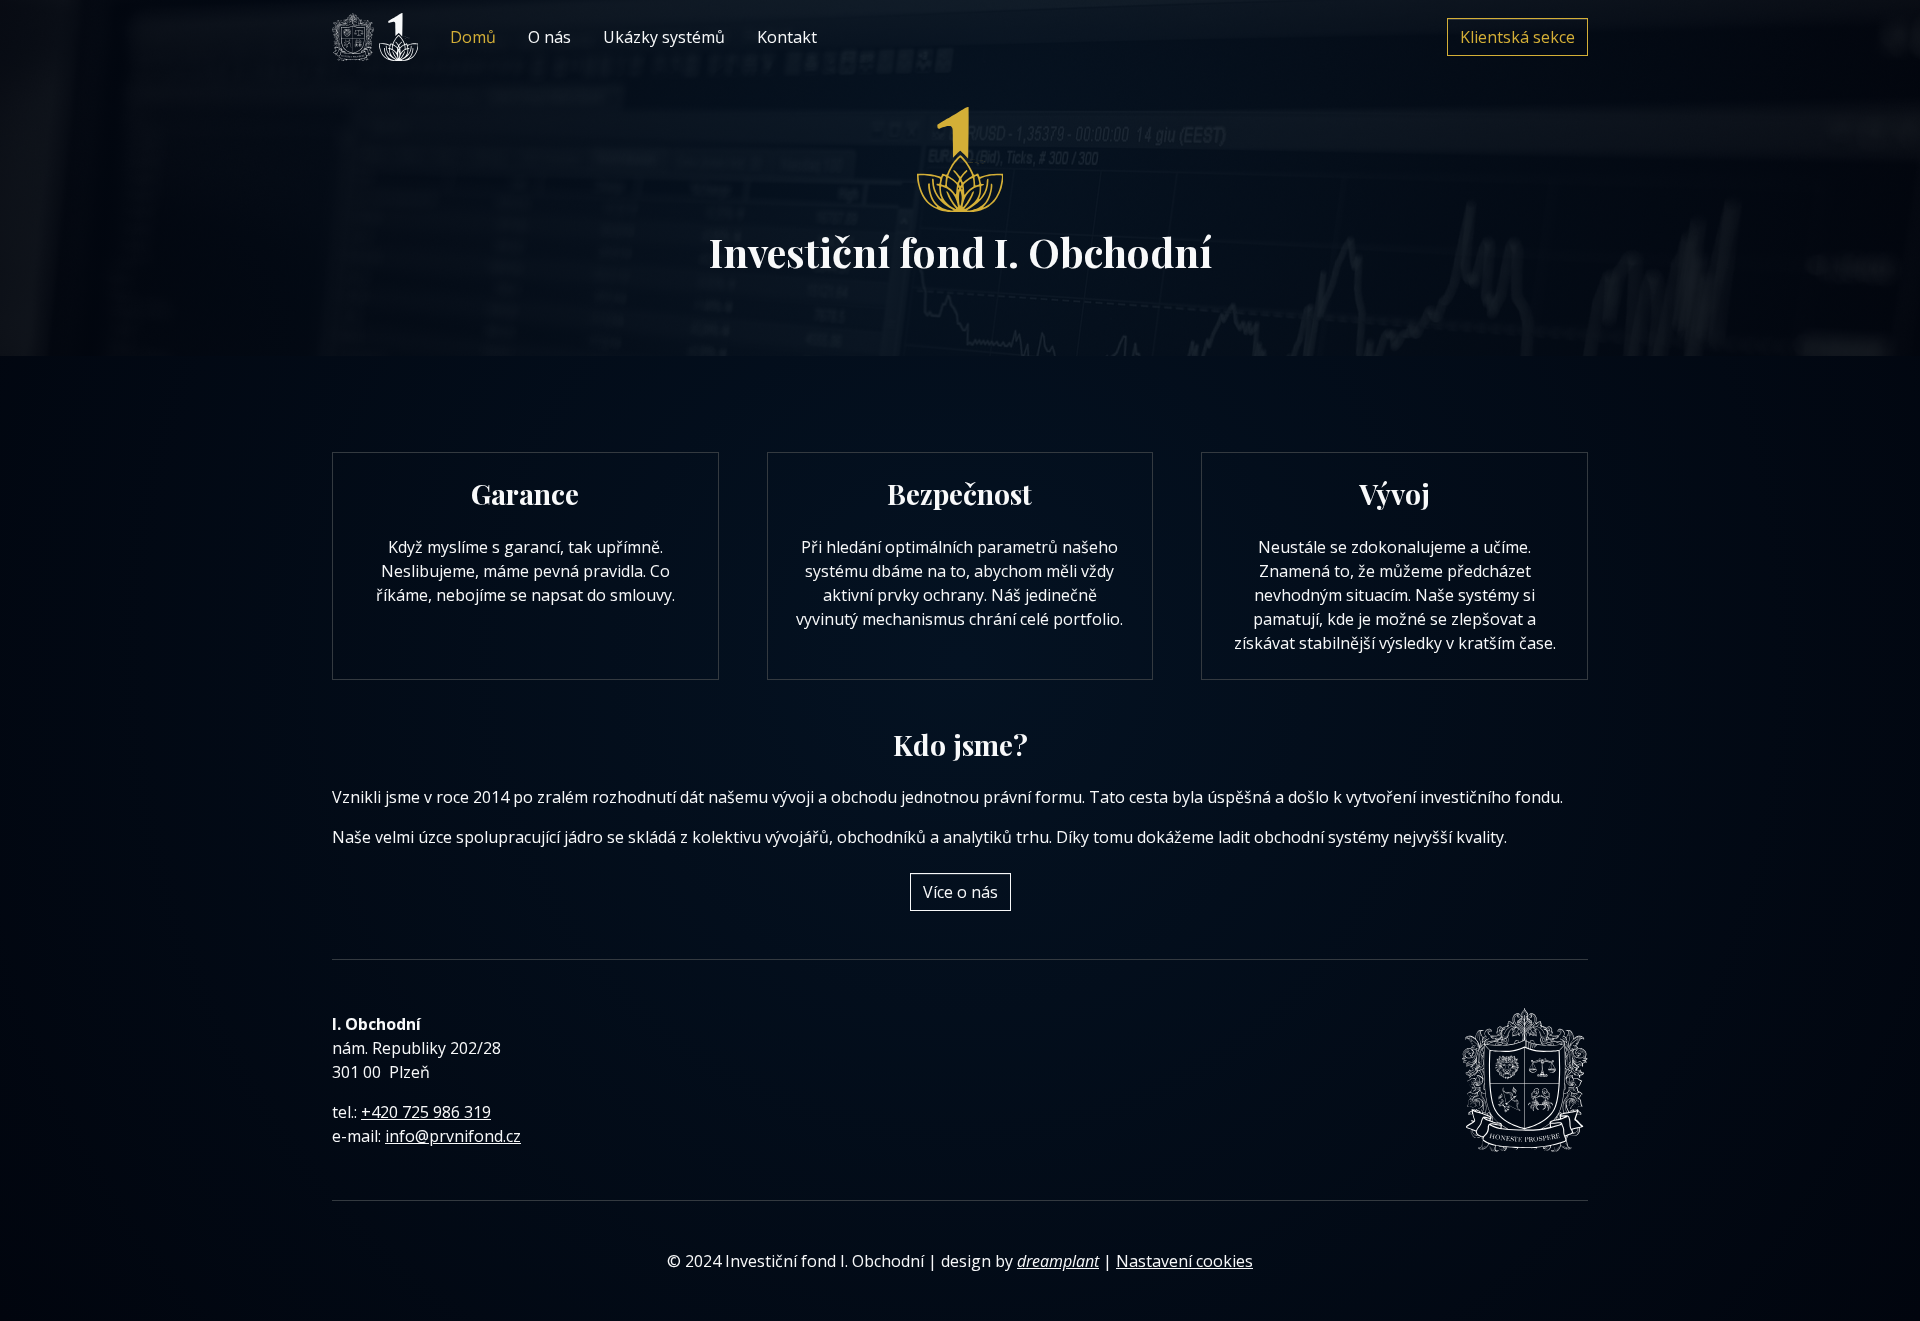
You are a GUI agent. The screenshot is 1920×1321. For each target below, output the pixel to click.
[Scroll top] (1864, 1265)
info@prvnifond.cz (453, 1136)
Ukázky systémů (664, 37)
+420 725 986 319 (426, 1112)
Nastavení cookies (1184, 1261)
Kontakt (787, 37)
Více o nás (960, 892)
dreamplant (1058, 1261)
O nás (549, 37)
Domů (473, 37)
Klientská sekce (1517, 37)
